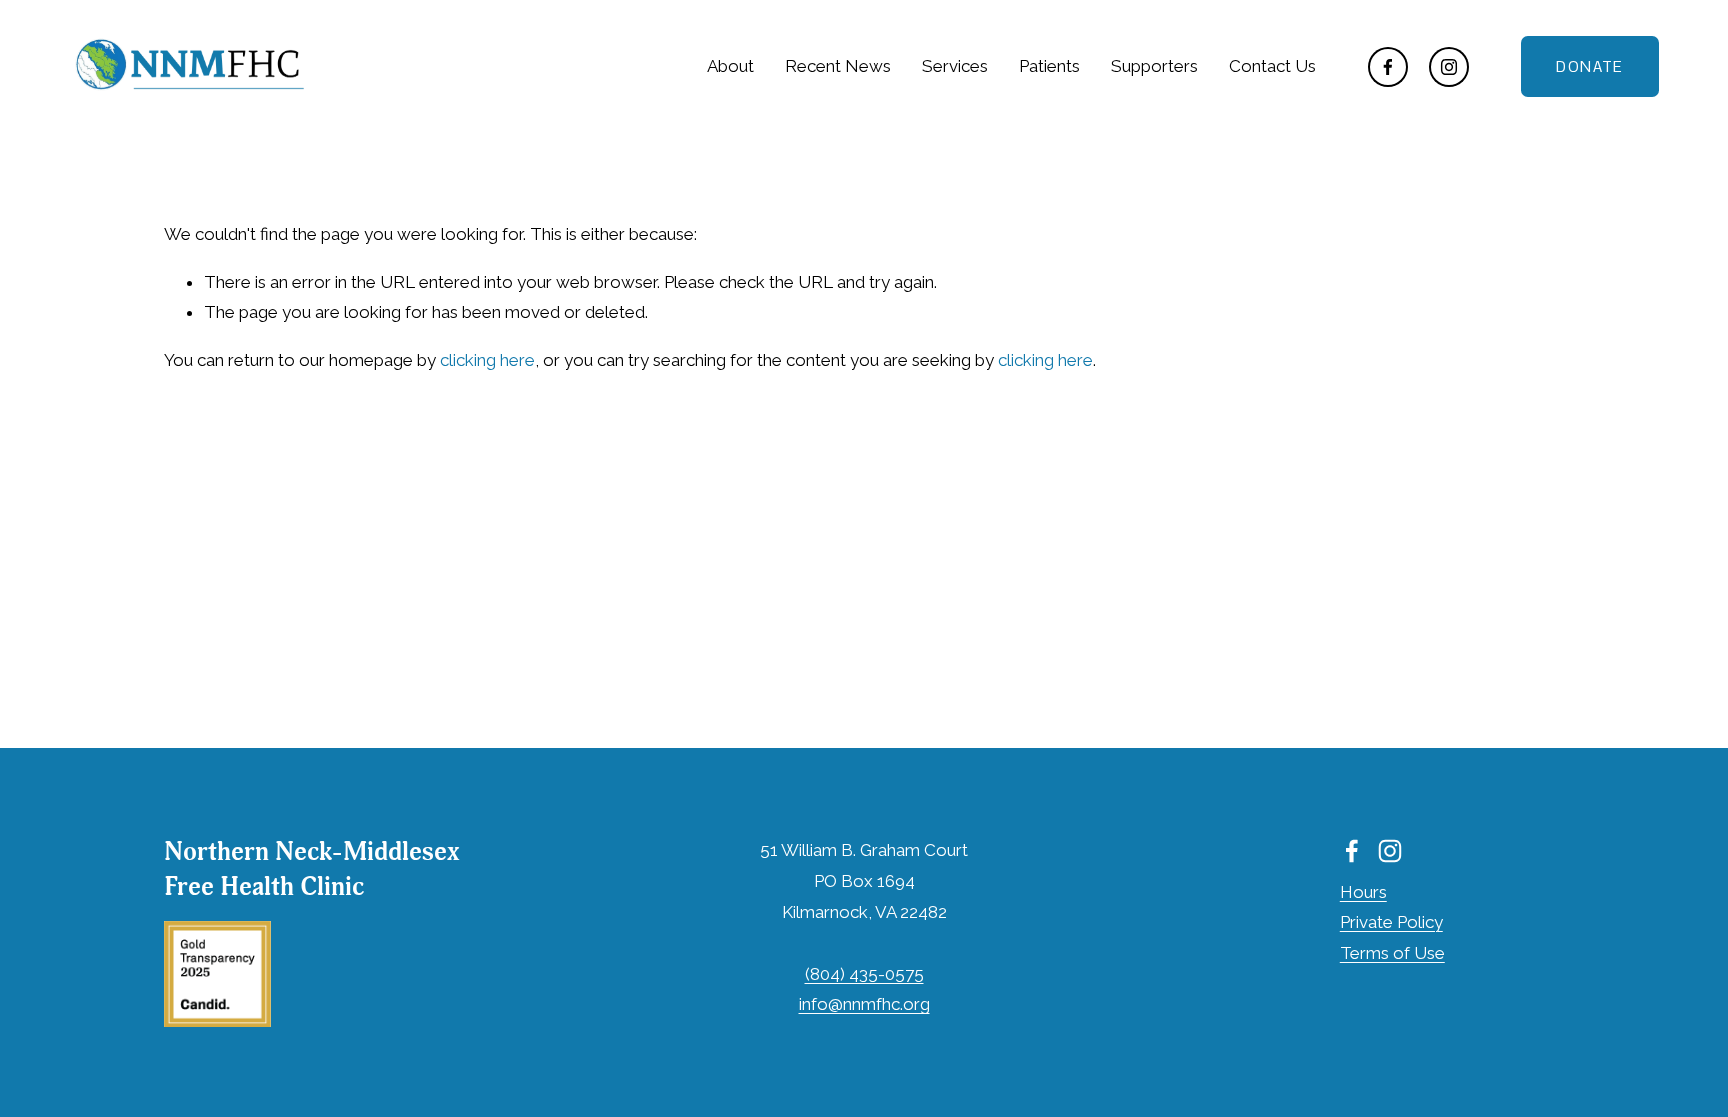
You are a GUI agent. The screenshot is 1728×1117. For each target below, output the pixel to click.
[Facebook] (1388, 67)
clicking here (487, 360)
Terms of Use (1392, 953)
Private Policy (1391, 922)
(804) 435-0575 (864, 974)
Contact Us (1272, 66)
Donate (1590, 66)
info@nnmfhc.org (864, 1004)
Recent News (838, 66)
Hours (1363, 892)
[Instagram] (1449, 67)
